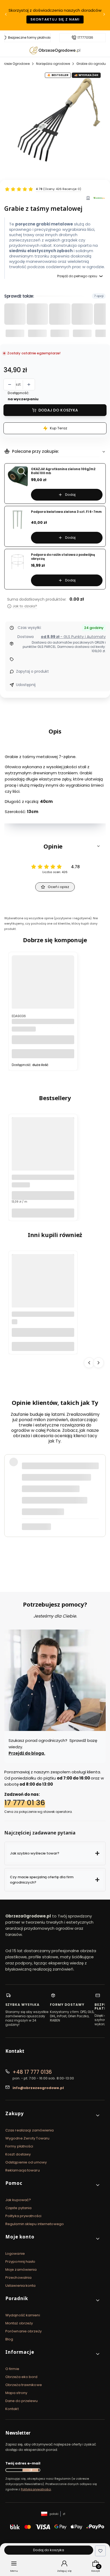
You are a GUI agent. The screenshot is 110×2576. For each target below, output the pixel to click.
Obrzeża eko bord (21, 2377)
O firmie (12, 2369)
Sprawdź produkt (71, 1549)
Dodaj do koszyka (58, 410)
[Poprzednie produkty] (89, 1363)
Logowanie (15, 2254)
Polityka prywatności (23, 2216)
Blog (9, 2339)
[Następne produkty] (99, 1363)
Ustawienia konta (21, 2286)
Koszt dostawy (18, 2154)
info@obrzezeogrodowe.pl (38, 2088)
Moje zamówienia (21, 2270)
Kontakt (12, 2409)
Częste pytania (18, 2208)
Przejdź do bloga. (27, 1753)
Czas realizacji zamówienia (30, 2130)
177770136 (85, 38)
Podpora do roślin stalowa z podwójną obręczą (63, 557)
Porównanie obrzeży (23, 2331)
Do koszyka (43, 1054)
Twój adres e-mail (23, 2463)
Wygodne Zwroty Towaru (27, 2138)
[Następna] (104, 15)
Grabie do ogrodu (91, 64)
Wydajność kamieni (23, 2315)
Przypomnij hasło (20, 2262)
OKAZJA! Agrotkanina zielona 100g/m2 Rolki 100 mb (63, 471)
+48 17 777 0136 (32, 2072)
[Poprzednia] (6, 15)
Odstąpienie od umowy (26, 2162)
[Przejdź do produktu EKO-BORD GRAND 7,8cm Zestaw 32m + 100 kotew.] (43, 1159)
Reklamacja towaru (23, 2170)
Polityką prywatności (36, 2489)
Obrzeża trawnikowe (24, 2385)
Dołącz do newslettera (30, 2470)
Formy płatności (19, 2146)
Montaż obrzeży (19, 2323)
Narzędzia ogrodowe (53, 64)
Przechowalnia (18, 2278)
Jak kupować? (18, 2200)
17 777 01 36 (25, 1803)
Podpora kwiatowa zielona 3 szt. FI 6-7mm (66, 512)
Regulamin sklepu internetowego (35, 2224)
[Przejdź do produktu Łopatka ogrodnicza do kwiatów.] (43, 1296)
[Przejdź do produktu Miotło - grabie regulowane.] (43, 997)
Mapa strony (16, 2393)
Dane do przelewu (22, 2401)
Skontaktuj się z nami (55, 19)
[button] (55, 846)
